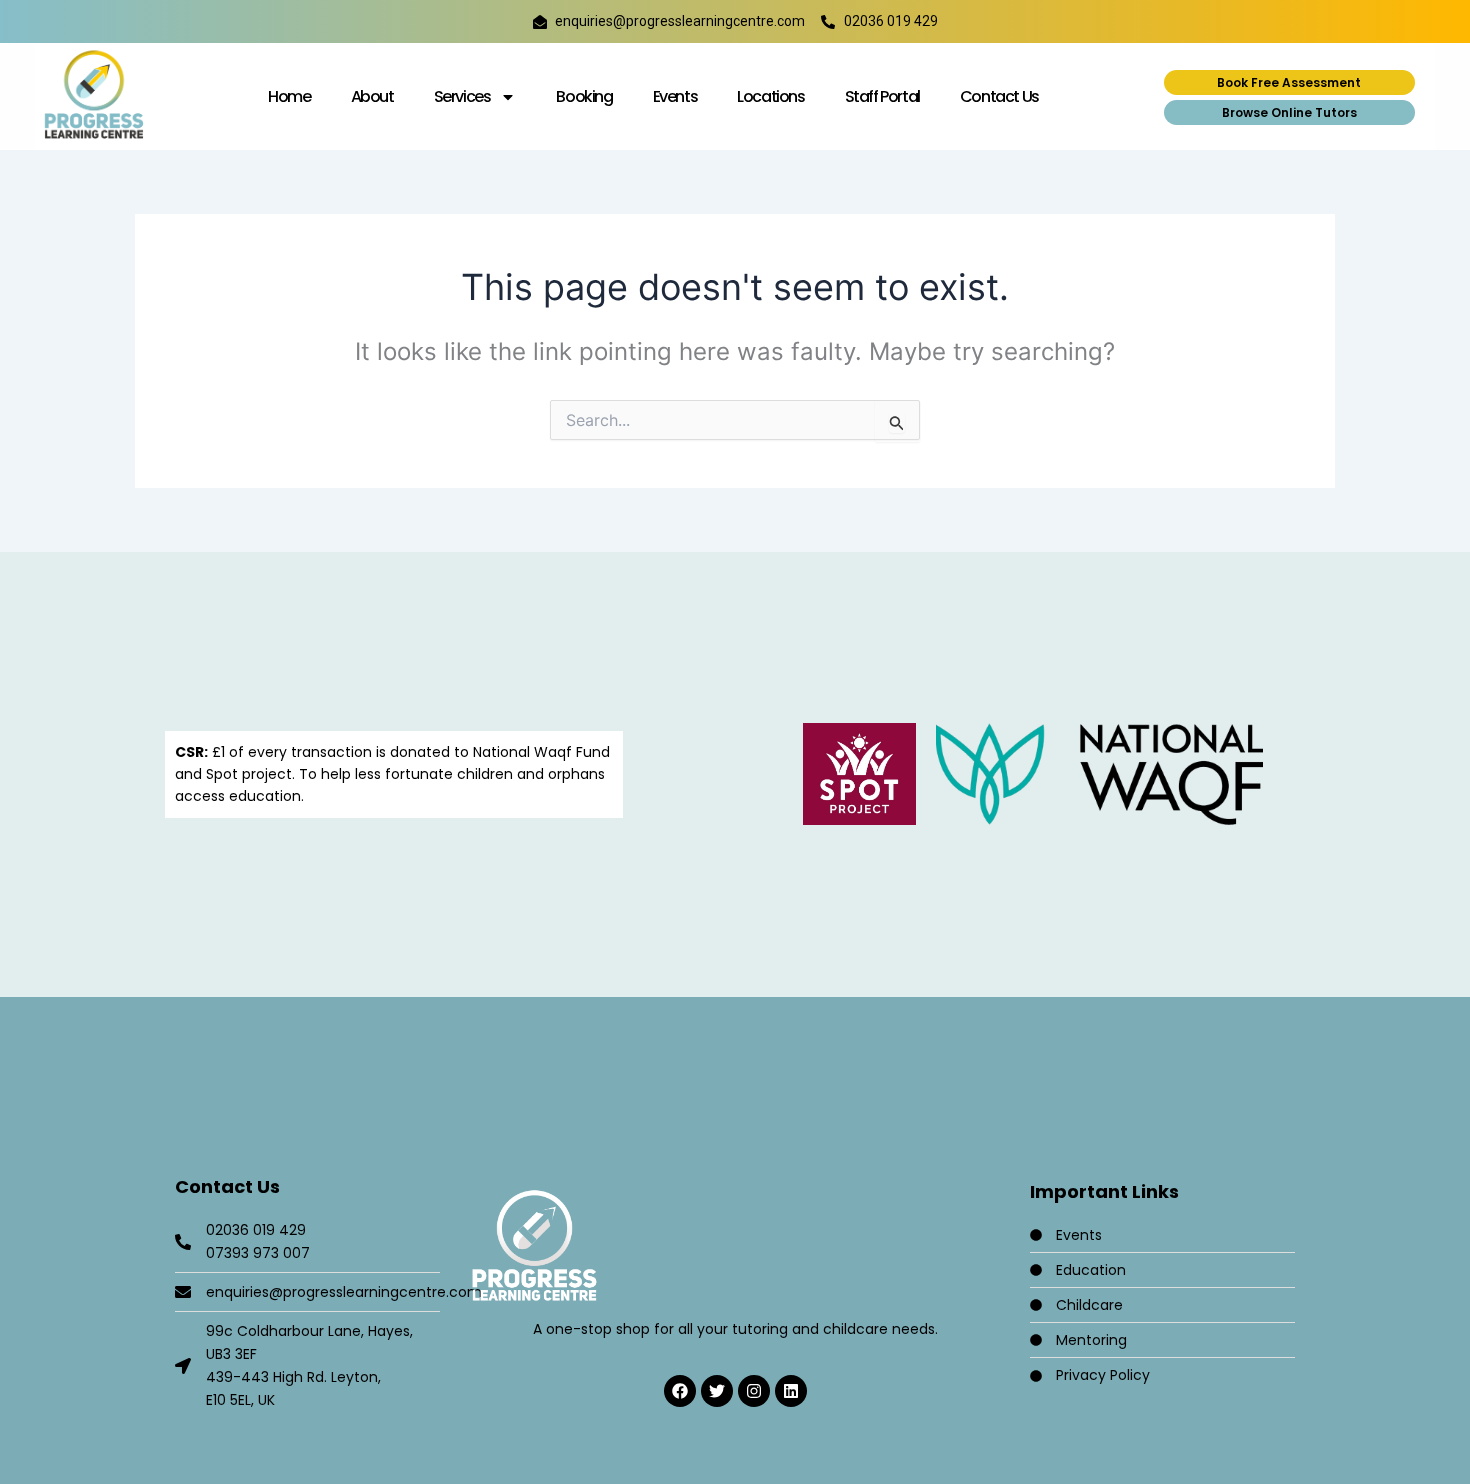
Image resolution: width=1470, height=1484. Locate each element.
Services (462, 96)
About (372, 96)
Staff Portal (882, 96)
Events (675, 96)
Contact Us (999, 96)
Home (289, 96)
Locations (770, 96)
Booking (584, 96)
